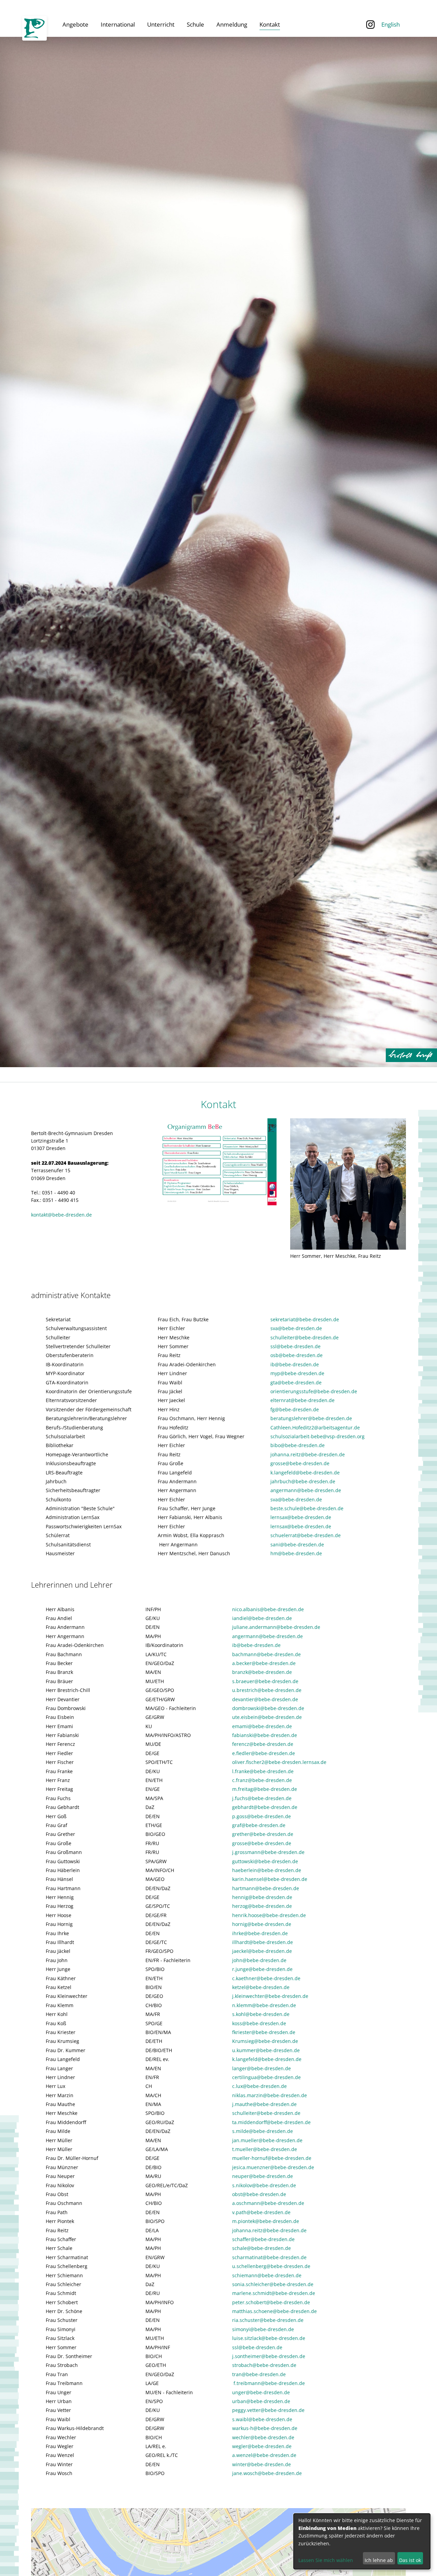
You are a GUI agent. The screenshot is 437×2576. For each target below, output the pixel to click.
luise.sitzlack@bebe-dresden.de (269, 2338)
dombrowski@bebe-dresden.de (268, 1708)
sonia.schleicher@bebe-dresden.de (273, 2284)
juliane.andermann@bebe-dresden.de (276, 1627)
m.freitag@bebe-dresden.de (265, 1789)
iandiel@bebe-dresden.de (262, 1618)
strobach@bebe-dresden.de (264, 2365)
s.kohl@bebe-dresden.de (261, 2014)
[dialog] (362, 2541)
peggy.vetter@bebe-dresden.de (268, 2410)
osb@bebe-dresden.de (297, 1355)
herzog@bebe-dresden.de (262, 1906)
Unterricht (161, 24)
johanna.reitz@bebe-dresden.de (308, 1454)
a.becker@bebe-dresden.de (264, 1663)
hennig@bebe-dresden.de (262, 1897)
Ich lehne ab (379, 2560)
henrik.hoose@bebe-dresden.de (269, 1915)
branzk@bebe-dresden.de (263, 1672)
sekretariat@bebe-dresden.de (305, 1319)
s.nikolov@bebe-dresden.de (264, 2185)
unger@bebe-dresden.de (261, 2392)
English (391, 24)
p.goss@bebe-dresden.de (262, 1816)
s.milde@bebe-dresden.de (263, 2131)
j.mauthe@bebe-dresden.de (264, 2104)
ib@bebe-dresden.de (295, 1364)
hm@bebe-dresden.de (296, 1553)
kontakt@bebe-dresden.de (61, 1215)
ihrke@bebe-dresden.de (260, 1933)
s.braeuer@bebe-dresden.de (265, 1681)
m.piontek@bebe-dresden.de (266, 2221)
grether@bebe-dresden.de (263, 1834)
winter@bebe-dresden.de (262, 2464)
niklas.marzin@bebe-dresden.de (270, 2095)
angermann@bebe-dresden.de (306, 1490)
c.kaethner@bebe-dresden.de (266, 1978)
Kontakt (270, 24)
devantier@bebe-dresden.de (265, 1699)
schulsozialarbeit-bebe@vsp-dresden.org (318, 1436)
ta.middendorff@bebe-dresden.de (271, 2122)
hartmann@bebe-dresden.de (266, 1888)
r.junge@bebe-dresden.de (262, 1969)
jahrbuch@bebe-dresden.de (303, 1481)
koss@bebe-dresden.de (259, 2023)
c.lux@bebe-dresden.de (259, 2086)
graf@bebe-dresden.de (259, 1825)
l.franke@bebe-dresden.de (263, 1771)
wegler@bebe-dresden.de (262, 2446)
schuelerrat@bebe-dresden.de (306, 1535)
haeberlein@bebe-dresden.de (267, 1870)
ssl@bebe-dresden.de (295, 1346)
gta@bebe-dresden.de (296, 1382)
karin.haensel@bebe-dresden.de (270, 1879)
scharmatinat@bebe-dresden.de (269, 2257)
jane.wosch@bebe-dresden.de (267, 2473)
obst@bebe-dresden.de (259, 2194)
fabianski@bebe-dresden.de (265, 1735)
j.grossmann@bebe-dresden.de (268, 1852)
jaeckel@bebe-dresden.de (262, 1951)
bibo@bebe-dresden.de (298, 1445)
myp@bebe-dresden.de (297, 1373)
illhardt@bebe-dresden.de (263, 1942)
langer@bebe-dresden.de (262, 2068)
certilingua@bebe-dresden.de (266, 2077)
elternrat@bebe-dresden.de (302, 1400)
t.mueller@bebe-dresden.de (265, 2149)
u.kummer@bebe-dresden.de (266, 2050)
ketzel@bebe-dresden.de (261, 1987)
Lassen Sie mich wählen (326, 2560)
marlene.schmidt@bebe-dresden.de (274, 2293)
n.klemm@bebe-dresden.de (264, 2005)
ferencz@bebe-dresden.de (263, 1744)
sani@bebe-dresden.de (297, 1544)
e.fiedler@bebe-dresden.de (264, 1753)
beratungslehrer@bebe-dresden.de (311, 1418)
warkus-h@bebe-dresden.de (265, 2428)
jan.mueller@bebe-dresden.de (267, 2140)
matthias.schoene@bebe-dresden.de (274, 2311)
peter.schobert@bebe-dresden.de (271, 2302)
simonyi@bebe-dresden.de (263, 2329)
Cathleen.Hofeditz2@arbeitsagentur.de (315, 1427)
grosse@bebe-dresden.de (300, 1463)
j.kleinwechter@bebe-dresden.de (270, 1996)
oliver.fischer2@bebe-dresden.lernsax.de (279, 1762)
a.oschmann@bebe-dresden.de (268, 2203)
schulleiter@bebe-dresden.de (305, 1337)
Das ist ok (410, 2560)
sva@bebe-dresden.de (296, 1328)
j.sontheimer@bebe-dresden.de (269, 2356)
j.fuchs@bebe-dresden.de (262, 1798)
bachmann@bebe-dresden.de (266, 1654)
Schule (195, 24)
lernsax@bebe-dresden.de (301, 1517)
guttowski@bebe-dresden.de (265, 1861)
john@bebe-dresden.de (259, 1960)
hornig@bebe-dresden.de (262, 1924)
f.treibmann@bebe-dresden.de (269, 2383)
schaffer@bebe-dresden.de (263, 2239)
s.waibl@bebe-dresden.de (262, 2419)
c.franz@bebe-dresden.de (262, 1780)
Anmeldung (232, 24)
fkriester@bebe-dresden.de (264, 2032)
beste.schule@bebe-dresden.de (307, 1508)
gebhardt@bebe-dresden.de (265, 1807)
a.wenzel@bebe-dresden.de (264, 2455)
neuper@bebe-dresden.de (263, 2176)
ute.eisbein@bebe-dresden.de (267, 1717)
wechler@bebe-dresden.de (263, 2437)
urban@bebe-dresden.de (261, 2401)
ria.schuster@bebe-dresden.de (268, 2320)
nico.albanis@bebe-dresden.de (268, 1609)
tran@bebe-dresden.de (259, 2374)
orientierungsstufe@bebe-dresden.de (314, 1391)
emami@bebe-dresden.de (262, 1726)
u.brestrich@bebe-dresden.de (267, 1690)
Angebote (75, 24)
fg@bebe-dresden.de (295, 1409)
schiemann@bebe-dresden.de (267, 2275)
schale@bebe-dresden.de (262, 2248)
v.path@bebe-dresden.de (261, 2212)
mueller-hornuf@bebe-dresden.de (272, 2158)
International (118, 24)
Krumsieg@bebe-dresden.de (265, 2041)
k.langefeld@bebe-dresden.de (305, 1473)
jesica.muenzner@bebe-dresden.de (273, 2167)
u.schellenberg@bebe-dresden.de (271, 2266)
